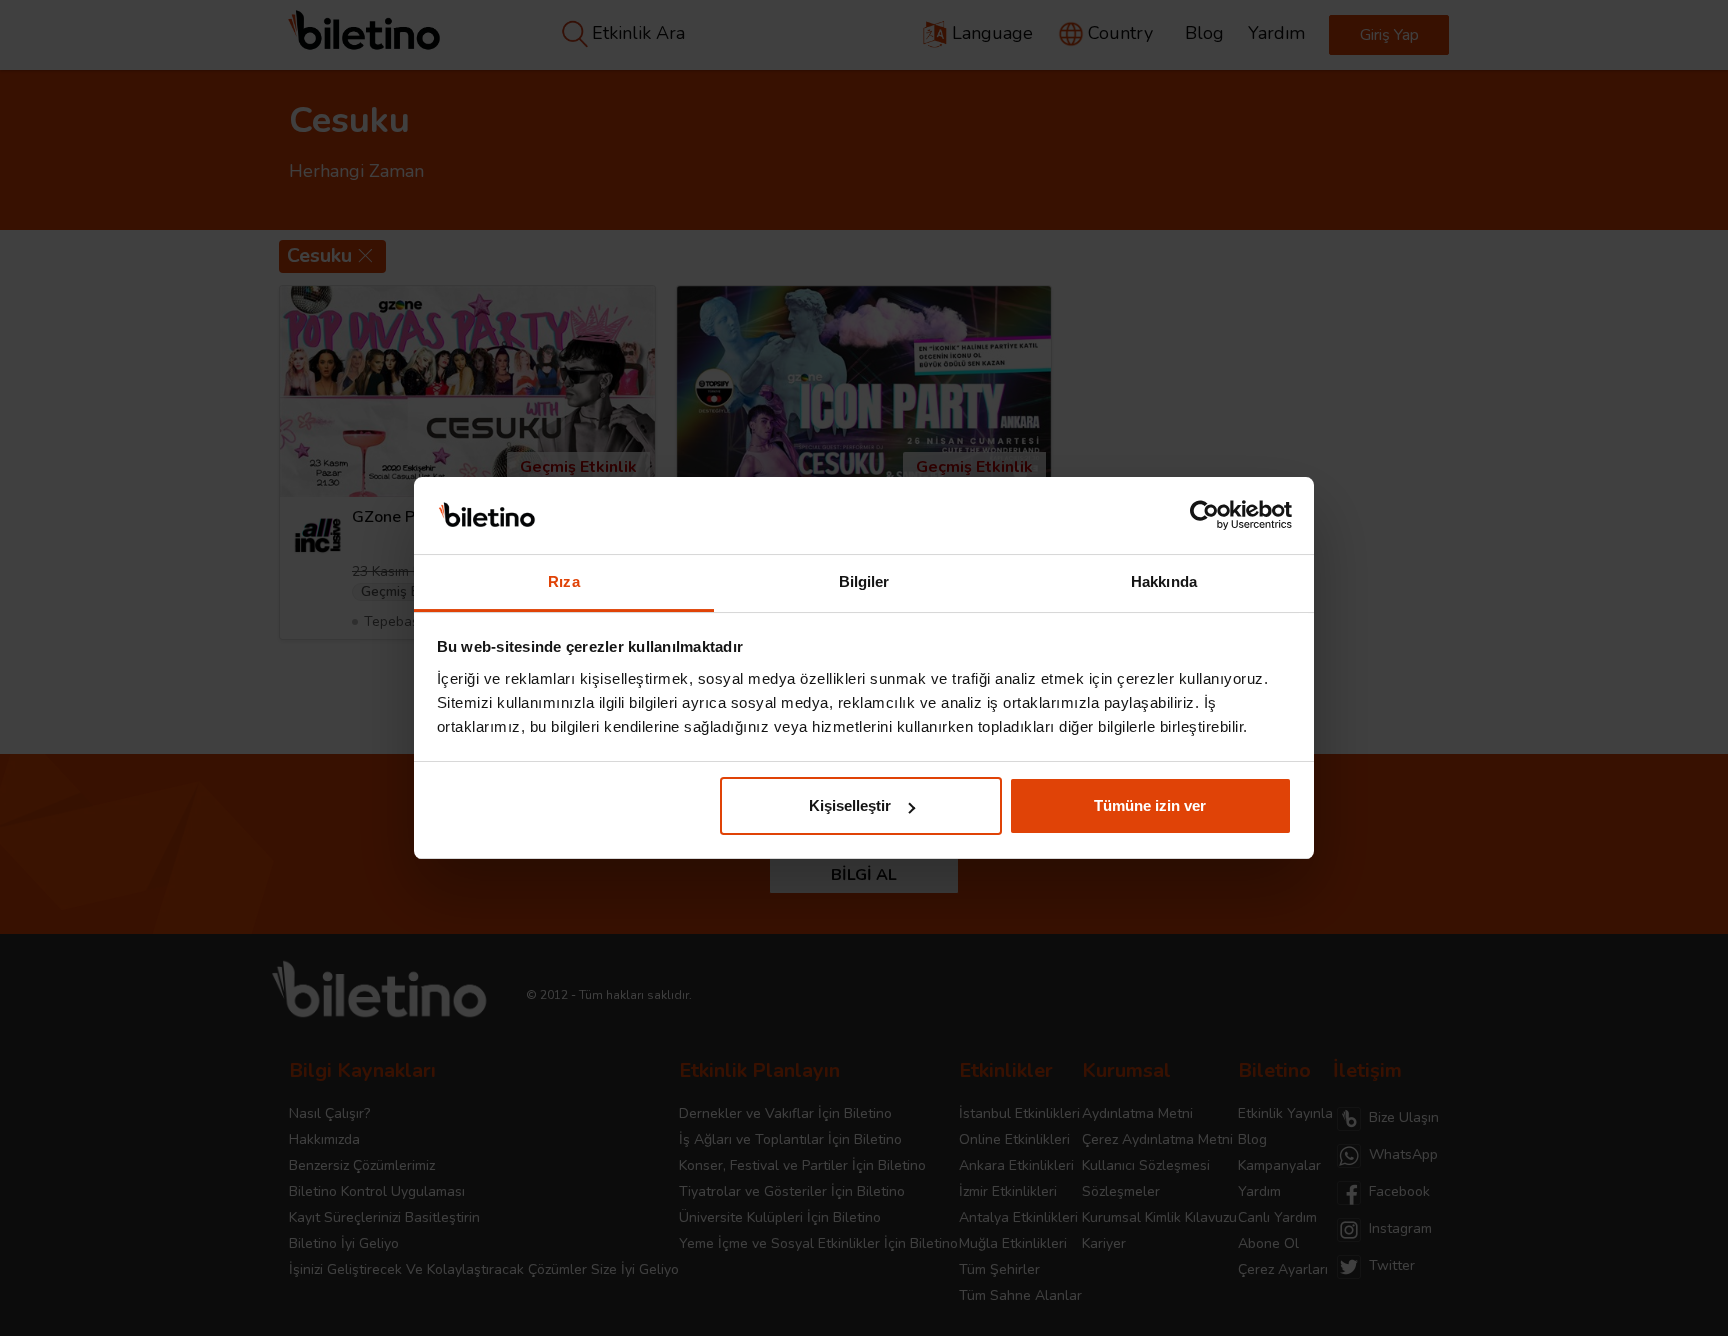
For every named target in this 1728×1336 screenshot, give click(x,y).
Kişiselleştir (850, 805)
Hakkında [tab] (1164, 581)
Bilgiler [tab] (864, 581)
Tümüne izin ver (1150, 805)
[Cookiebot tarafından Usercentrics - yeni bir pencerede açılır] (1204, 516)
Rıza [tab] (563, 581)
